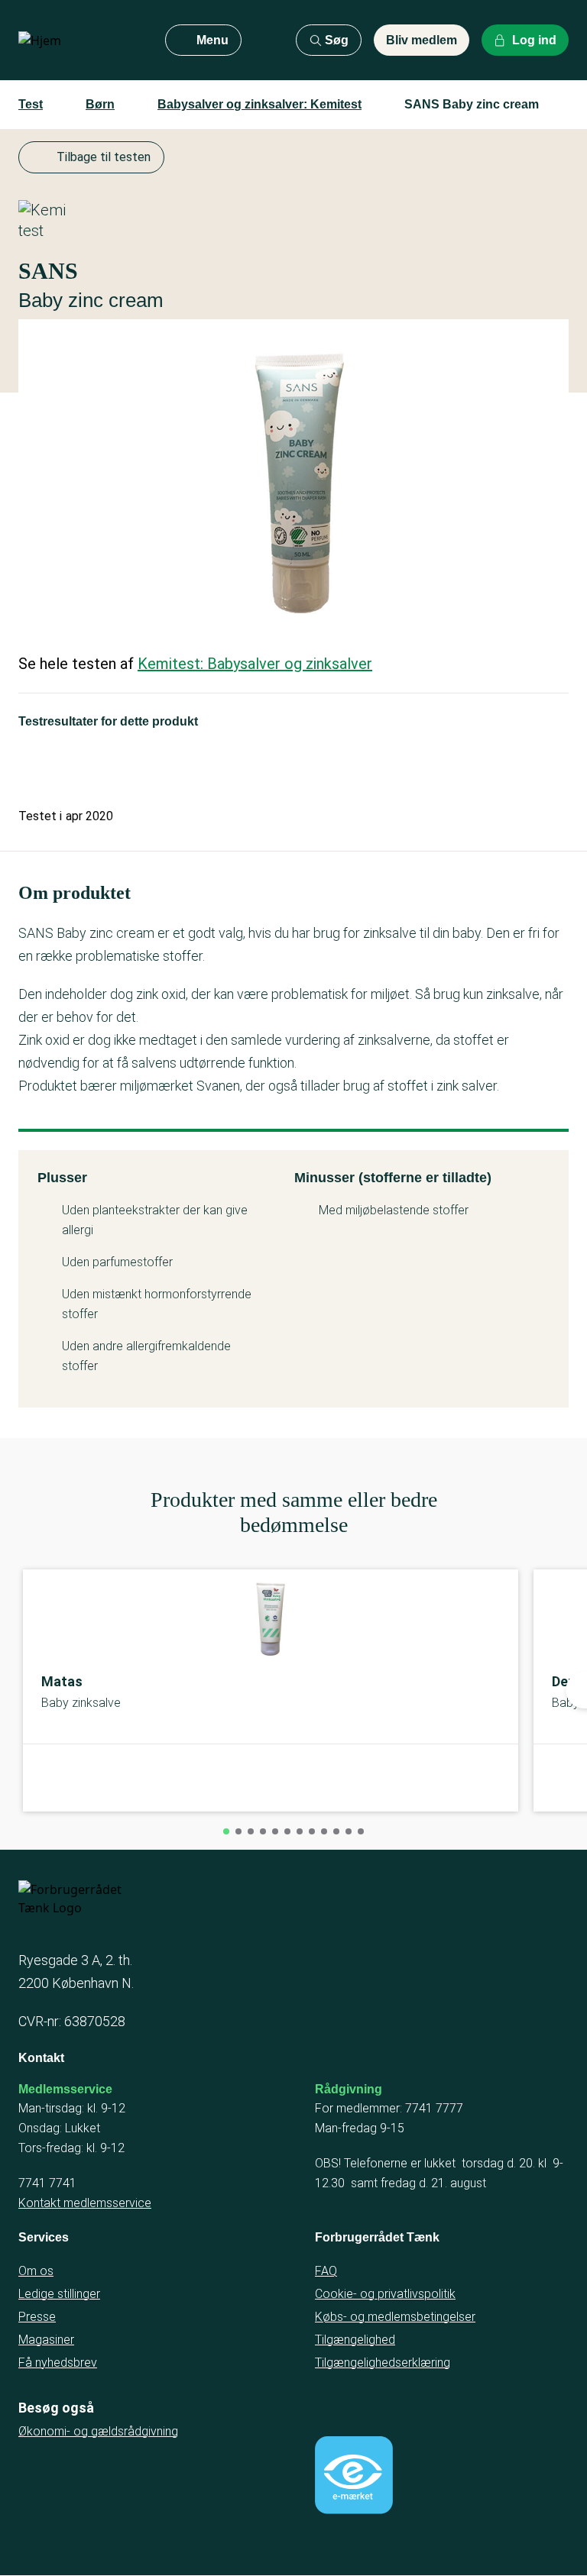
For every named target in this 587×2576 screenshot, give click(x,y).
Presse (37, 2317)
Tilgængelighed (355, 2340)
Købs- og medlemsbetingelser (395, 2317)
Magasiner (46, 2340)
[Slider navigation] (226, 1831)
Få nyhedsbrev (58, 2363)
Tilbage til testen (104, 157)
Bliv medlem (422, 40)
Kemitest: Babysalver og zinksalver (255, 664)
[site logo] (79, 40)
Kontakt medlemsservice (85, 2203)
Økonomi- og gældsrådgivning (98, 2431)
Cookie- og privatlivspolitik (385, 2294)
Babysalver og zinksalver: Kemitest (259, 104)
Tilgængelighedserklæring (383, 2363)
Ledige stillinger (59, 2294)
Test (31, 104)
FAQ (326, 2271)
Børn (100, 104)
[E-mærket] (354, 2475)
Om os (36, 2271)
